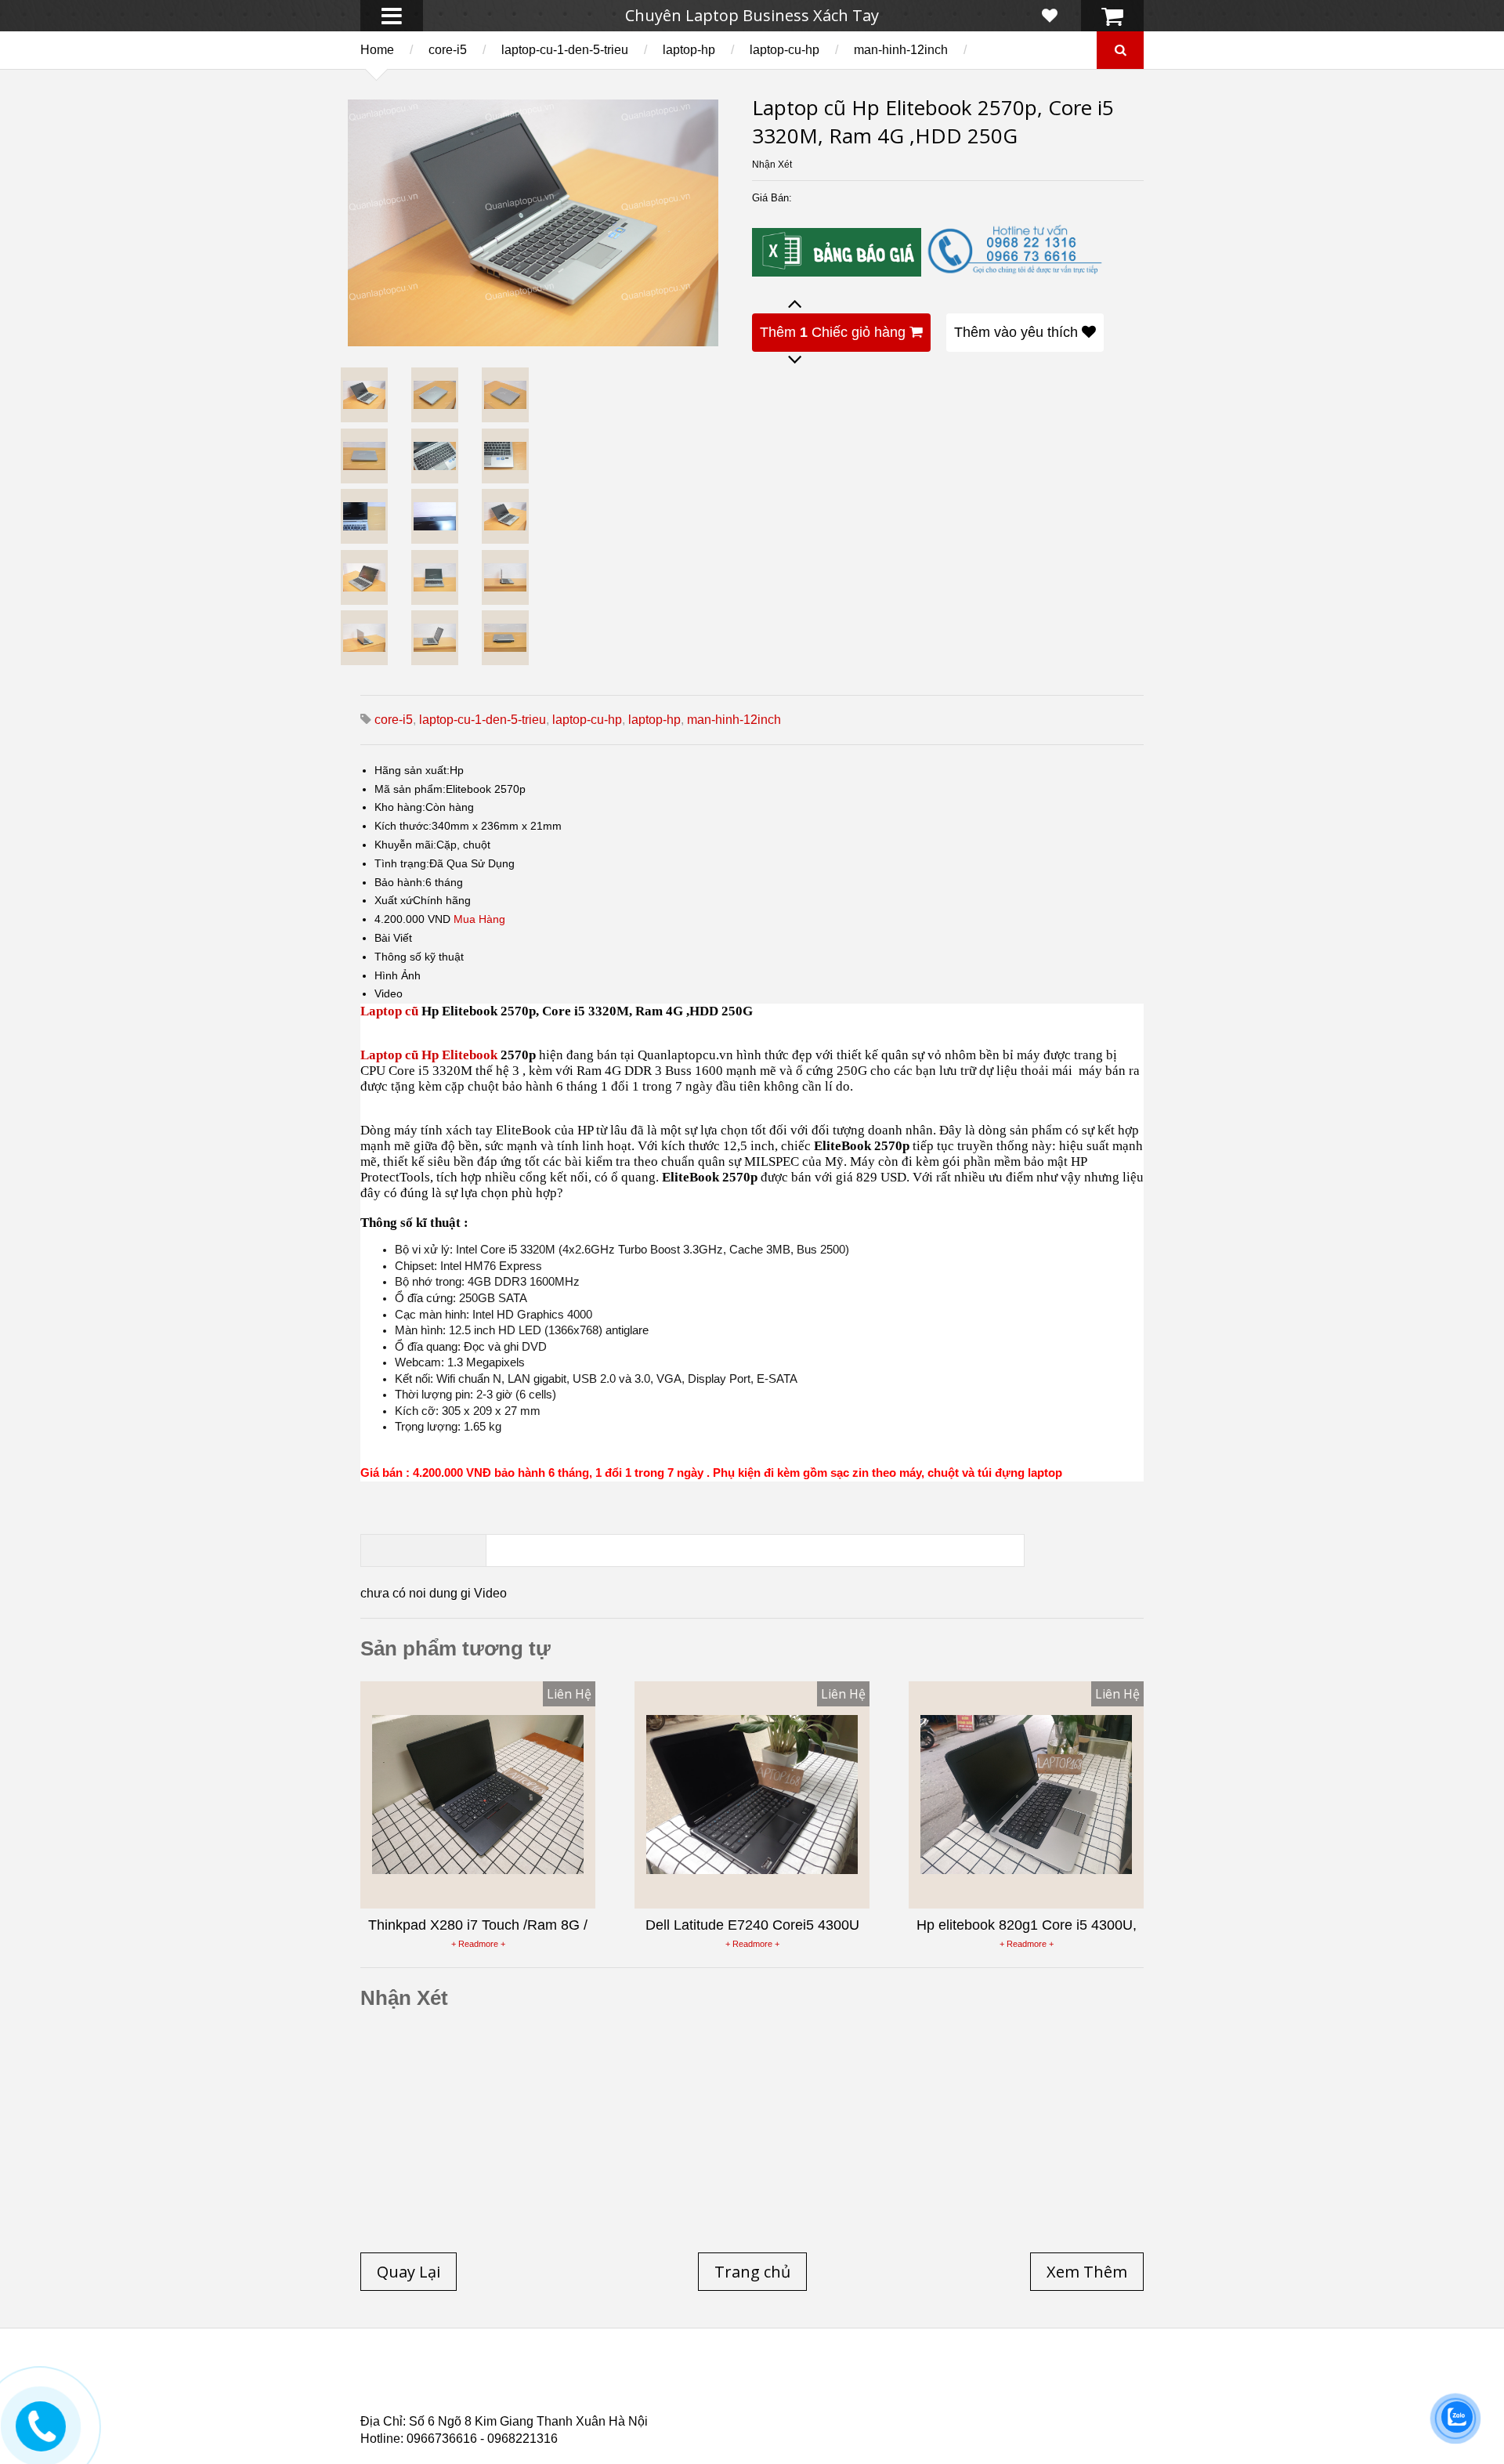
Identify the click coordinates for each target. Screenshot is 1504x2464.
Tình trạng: (402, 863)
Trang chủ (389, 2380)
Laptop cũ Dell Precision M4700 (1018, 2390)
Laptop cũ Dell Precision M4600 (815, 2390)
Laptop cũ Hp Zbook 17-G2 (886, 2399)
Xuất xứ (394, 900)
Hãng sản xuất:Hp (419, 770)
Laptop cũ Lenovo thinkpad (746, 2380)
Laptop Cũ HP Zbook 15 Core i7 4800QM (685, 2399)
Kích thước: (403, 826)
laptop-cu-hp (785, 50)
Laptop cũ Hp (487, 2380)
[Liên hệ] (41, 2438)
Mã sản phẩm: (410, 789)
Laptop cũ (389, 1011)
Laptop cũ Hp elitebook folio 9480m (604, 2390)
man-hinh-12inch (901, 50)
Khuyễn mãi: (405, 845)
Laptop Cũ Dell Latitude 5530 (500, 2408)
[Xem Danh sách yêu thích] (1050, 16)
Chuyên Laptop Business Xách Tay (752, 15)
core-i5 (448, 50)
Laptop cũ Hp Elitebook (429, 1055)
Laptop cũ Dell (598, 2380)
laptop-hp (689, 50)
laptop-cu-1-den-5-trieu (565, 50)
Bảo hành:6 (403, 882)
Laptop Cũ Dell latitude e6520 (691, 2408)
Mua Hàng (479, 919)
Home (377, 50)
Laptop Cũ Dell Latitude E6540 (473, 2399)
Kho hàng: (400, 807)
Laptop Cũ (880, 2380)
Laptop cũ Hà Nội (987, 2380)
